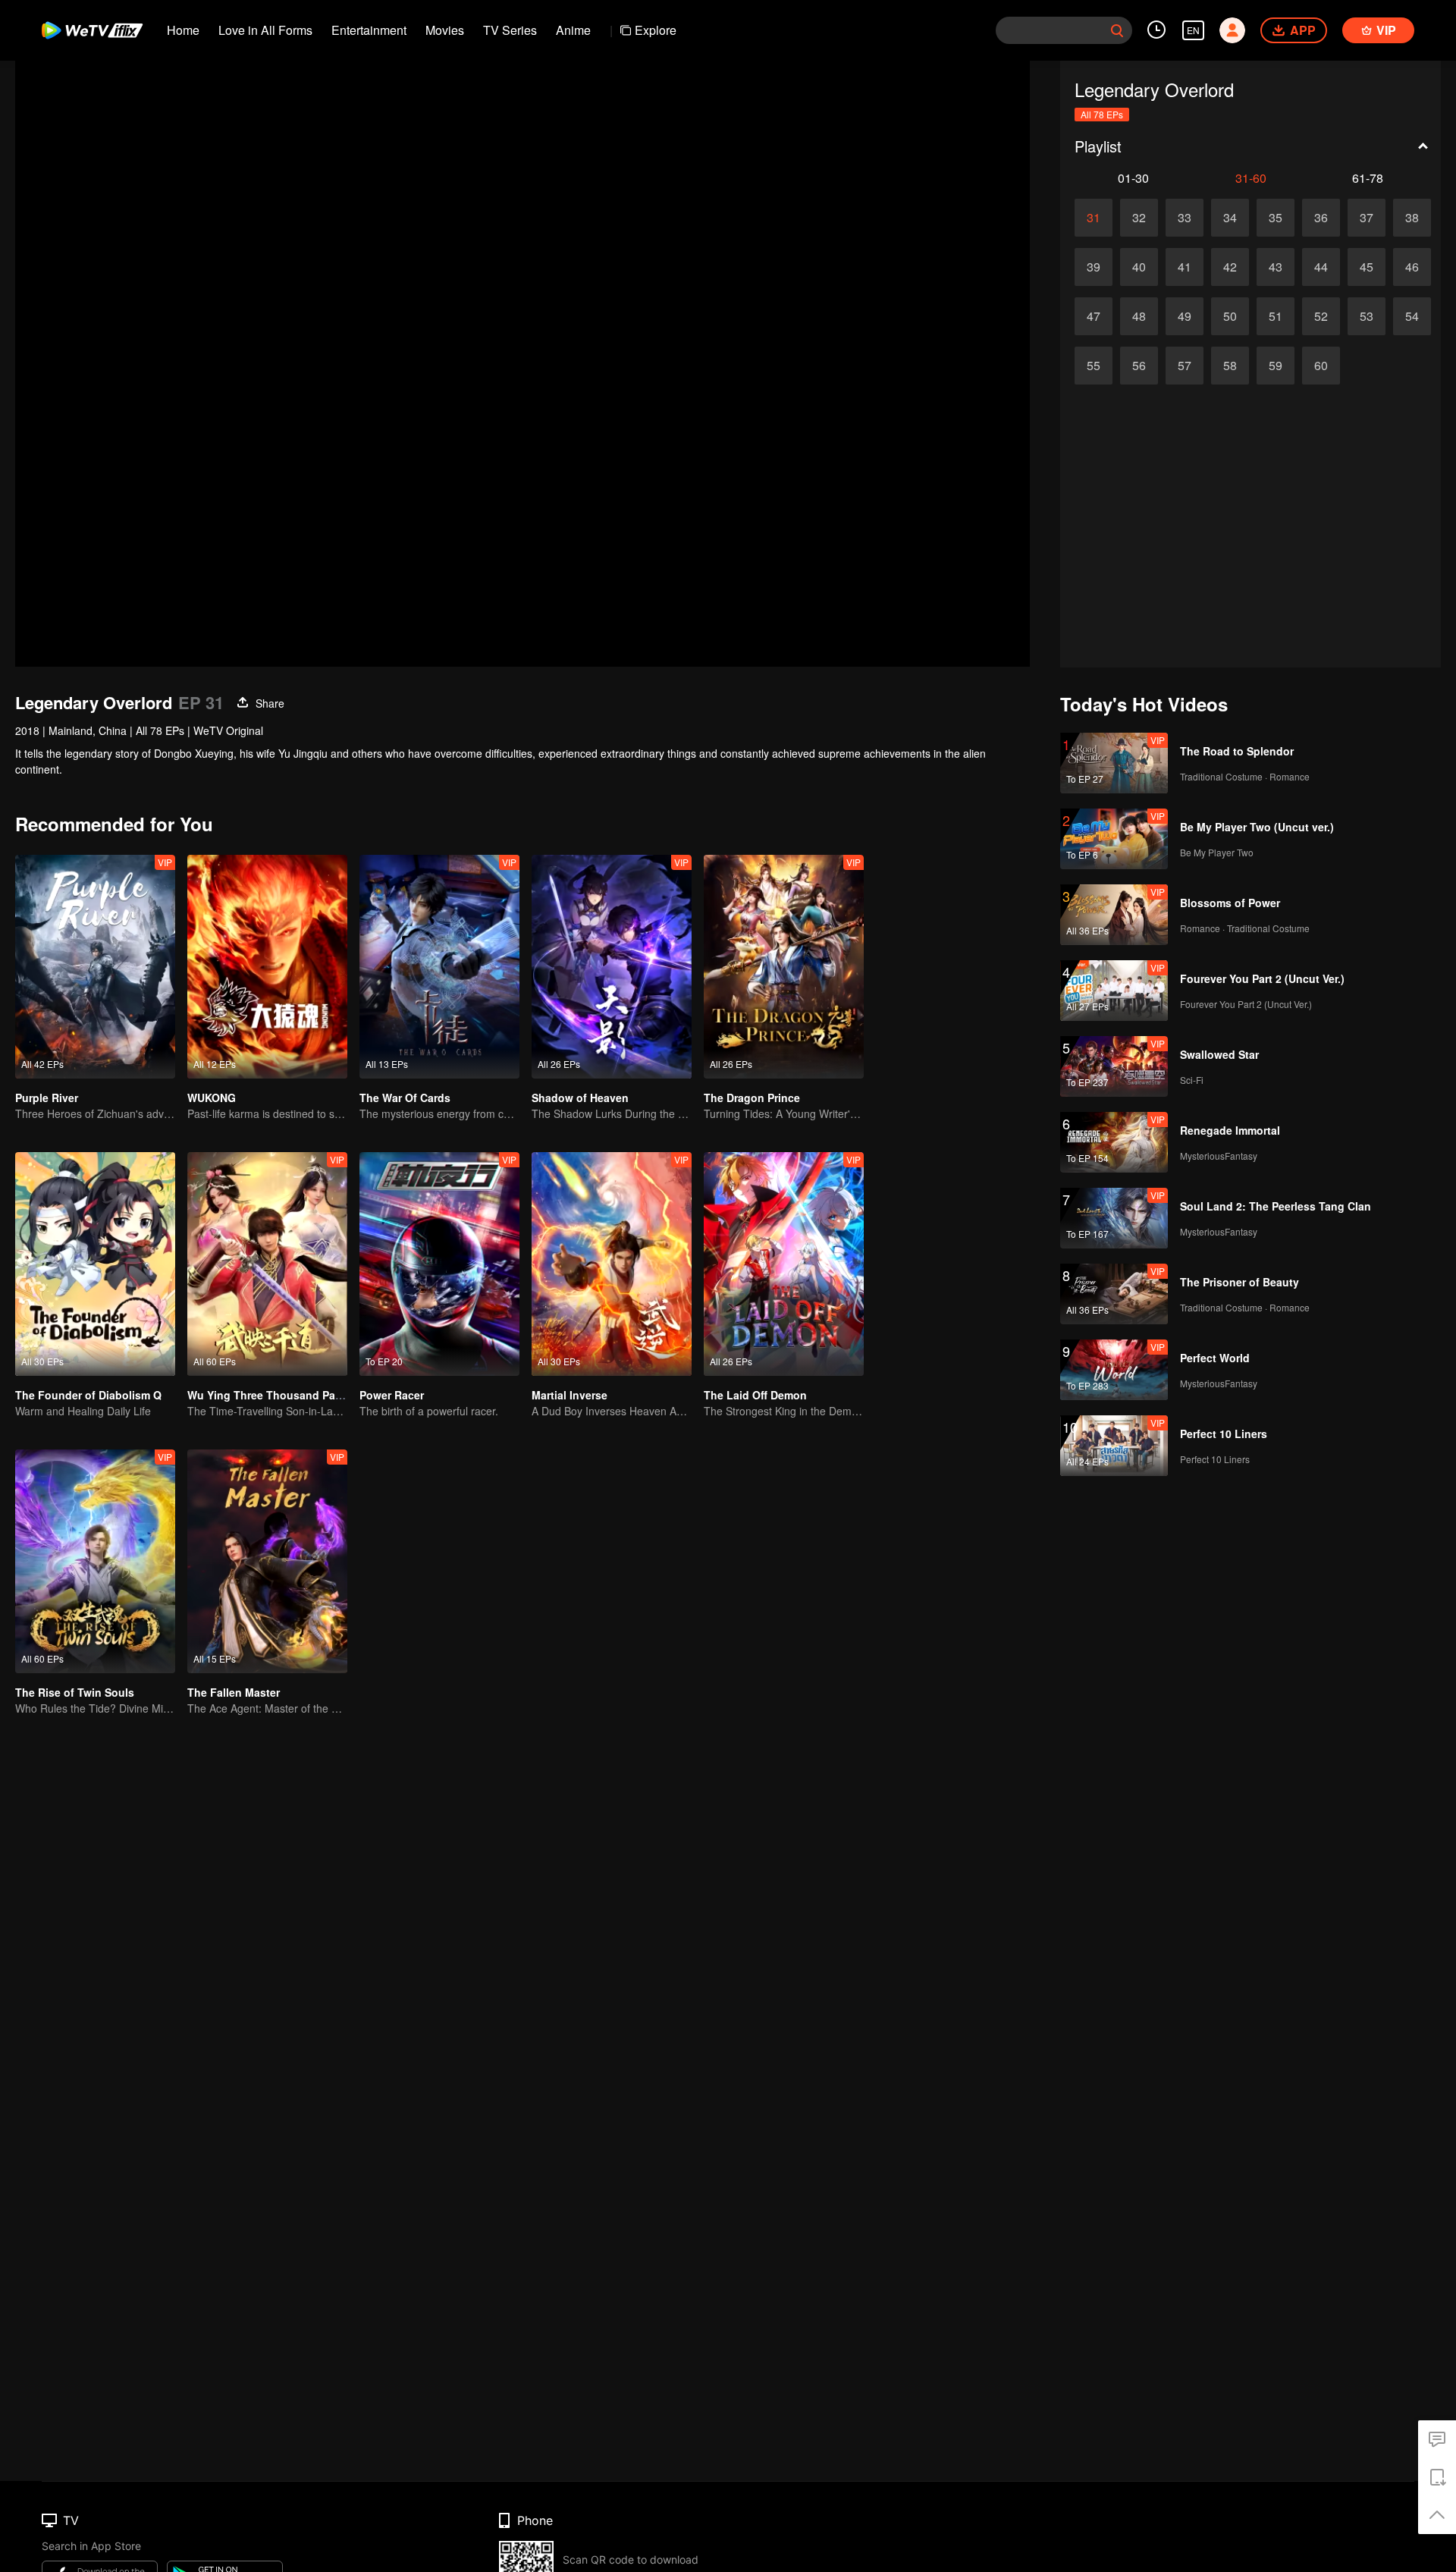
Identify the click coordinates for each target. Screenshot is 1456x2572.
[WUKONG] (267, 967)
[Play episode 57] (1185, 366)
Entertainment (369, 30)
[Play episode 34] (1230, 218)
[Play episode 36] (1321, 218)
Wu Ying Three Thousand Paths (270, 1395)
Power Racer (392, 1395)
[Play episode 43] (1276, 267)
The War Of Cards (405, 1098)
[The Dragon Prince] (784, 967)
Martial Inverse (570, 1395)
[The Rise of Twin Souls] (95, 1561)
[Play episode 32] (1139, 218)
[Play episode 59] (1276, 366)
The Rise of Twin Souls (75, 1692)
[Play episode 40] (1139, 267)
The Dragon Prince (752, 1098)
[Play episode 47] (1094, 316)
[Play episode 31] (1094, 218)
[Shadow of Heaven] (612, 967)
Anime (573, 30)
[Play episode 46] (1412, 267)
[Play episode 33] (1185, 218)
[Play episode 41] (1185, 267)
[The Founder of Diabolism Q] (95, 1264)
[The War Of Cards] (439, 967)
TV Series (510, 30)
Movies (445, 30)
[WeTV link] (93, 30)
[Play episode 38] (1412, 218)
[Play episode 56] (1139, 366)
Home (183, 30)
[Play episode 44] (1321, 267)
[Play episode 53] (1367, 316)
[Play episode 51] (1276, 316)
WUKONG (212, 1098)
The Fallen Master (234, 1692)
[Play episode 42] (1230, 267)
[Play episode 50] (1230, 316)
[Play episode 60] (1321, 366)
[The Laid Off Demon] (784, 1264)
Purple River (47, 1098)
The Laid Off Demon (755, 1395)
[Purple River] (95, 967)
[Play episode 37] (1367, 218)
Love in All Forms (265, 30)
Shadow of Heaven (580, 1098)
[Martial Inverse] (612, 1264)
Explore (656, 30)
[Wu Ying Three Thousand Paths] (267, 1264)
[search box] (1117, 30)
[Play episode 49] (1185, 316)
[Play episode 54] (1412, 316)
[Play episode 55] (1094, 366)
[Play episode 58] (1230, 366)
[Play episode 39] (1094, 267)
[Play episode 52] (1321, 316)
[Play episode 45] (1367, 267)
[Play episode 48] (1139, 316)
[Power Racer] (439, 1264)
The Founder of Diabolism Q (88, 1395)
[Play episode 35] (1276, 218)
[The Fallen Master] (267, 1561)
